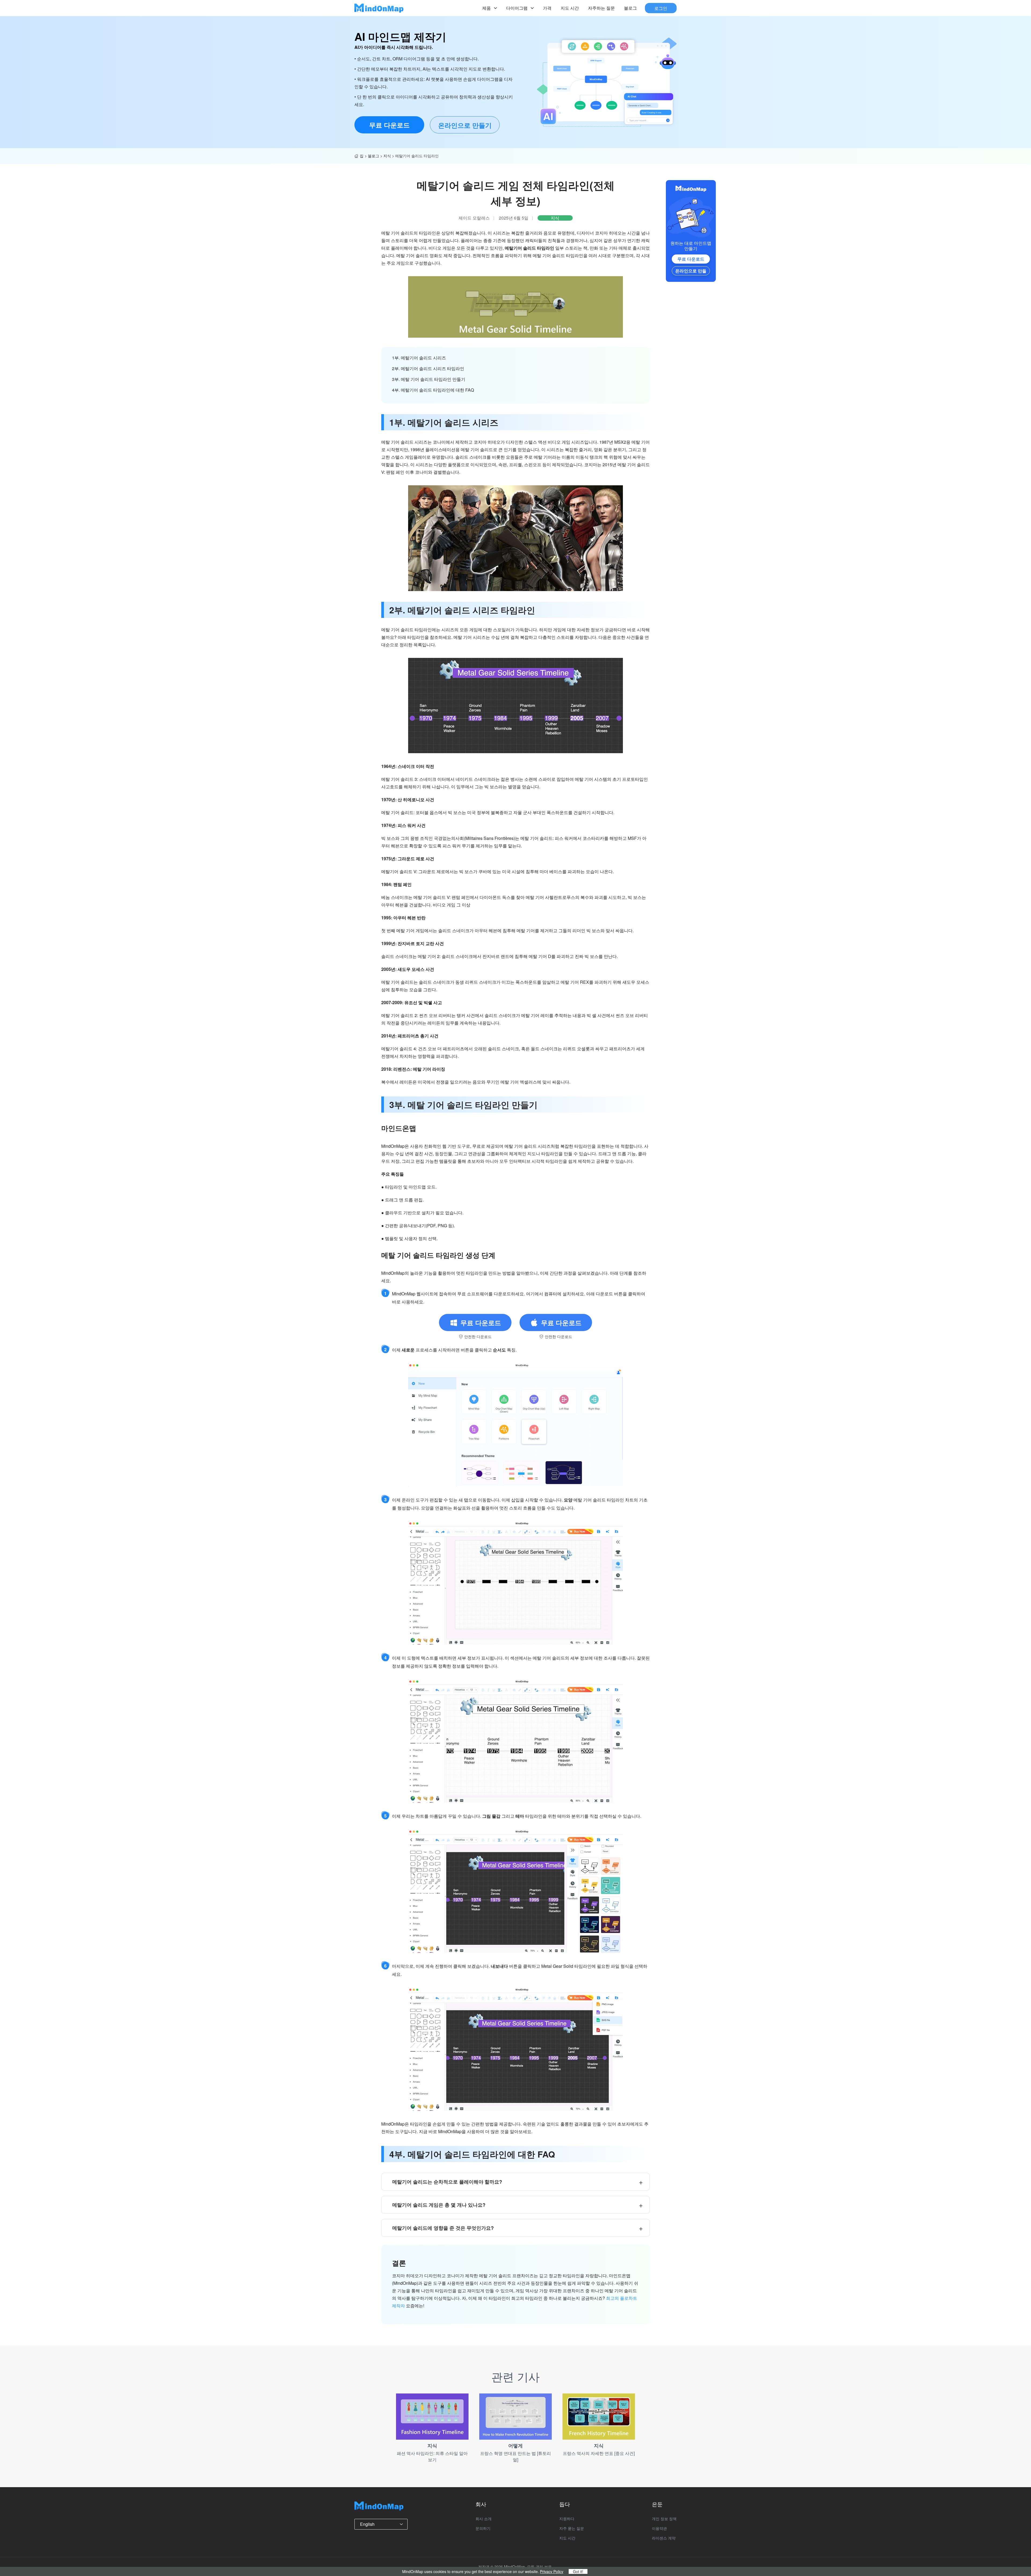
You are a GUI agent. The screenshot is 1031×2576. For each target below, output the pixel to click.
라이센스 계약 (664, 2538)
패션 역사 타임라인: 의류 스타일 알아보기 (432, 2456)
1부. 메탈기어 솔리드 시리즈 (419, 358)
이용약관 (659, 2528)
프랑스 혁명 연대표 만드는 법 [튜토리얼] (515, 2456)
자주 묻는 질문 (572, 2528)
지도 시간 (570, 8)
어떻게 (515, 2446)
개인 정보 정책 (664, 2519)
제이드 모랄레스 (474, 218)
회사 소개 (484, 2519)
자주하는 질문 (601, 8)
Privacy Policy (552, 2571)
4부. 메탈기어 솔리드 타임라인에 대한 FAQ (433, 390)
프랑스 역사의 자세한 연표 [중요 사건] (599, 2453)
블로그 (630, 8)
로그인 (661, 8)
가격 (547, 8)
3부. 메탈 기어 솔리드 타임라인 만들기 (429, 379)
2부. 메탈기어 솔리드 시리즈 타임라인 (428, 368)
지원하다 (567, 2519)
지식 (387, 156)
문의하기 (483, 2528)
